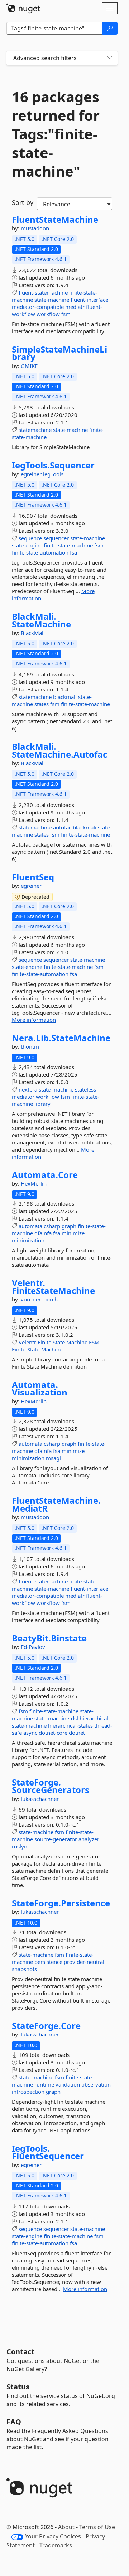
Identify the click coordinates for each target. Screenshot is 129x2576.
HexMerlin (34, 1183)
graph (69, 1226)
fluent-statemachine (43, 292)
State (59, 1342)
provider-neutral (84, 1962)
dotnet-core (53, 1733)
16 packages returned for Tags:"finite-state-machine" (56, 134)
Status (18, 2387)
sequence (30, 538)
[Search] (110, 28)
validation (68, 2084)
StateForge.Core (46, 2026)
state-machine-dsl (56, 1718)
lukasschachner (40, 1799)
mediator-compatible (38, 307)
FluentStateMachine (55, 220)
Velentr (27, 1342)
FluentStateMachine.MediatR (56, 1504)
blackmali (65, 697)
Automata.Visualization (40, 1388)
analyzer (89, 1839)
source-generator (56, 1839)
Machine (77, 1342)
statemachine (35, 430)
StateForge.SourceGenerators (51, 1786)
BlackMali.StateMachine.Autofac (59, 750)
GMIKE (29, 366)
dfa (38, 1233)
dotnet (77, 1733)
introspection (28, 2092)
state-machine (52, 300)
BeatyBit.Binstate (49, 1638)
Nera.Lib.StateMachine (61, 1038)
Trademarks (56, 2545)
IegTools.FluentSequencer (48, 2152)
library (42, 1104)
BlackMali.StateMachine (41, 620)
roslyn (20, 1846)
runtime (44, 2084)
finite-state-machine (68, 545)
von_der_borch (39, 1299)
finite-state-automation (40, 552)
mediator (23, 1097)
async (30, 1733)
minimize (73, 1233)
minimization (28, 1240)
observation (96, 2084)
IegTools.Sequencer (53, 465)
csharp (52, 1226)
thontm (30, 1046)
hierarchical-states (70, 1725)
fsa (73, 552)
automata (30, 1226)
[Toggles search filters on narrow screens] (110, 58)
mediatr (75, 307)
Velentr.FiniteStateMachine (53, 1287)
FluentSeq (33, 877)
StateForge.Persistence (61, 1903)
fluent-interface (89, 300)
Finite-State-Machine (37, 1349)
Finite (44, 1342)
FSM (94, 1342)
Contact (20, 2352)
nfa (48, 1233)
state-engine (27, 545)
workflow (48, 314)
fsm (66, 314)
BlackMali (33, 633)
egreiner (32, 474)
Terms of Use (97, 2527)
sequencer (56, 538)
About (66, 2527)
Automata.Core (45, 1175)
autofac (62, 827)
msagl (53, 1458)
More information (34, 1020)
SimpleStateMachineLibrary (59, 353)
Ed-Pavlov (33, 1647)
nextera (28, 1089)
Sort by (23, 202)
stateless (85, 1089)
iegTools (53, 474)
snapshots (24, 1969)
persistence (48, 1962)
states (42, 704)
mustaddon (35, 228)
